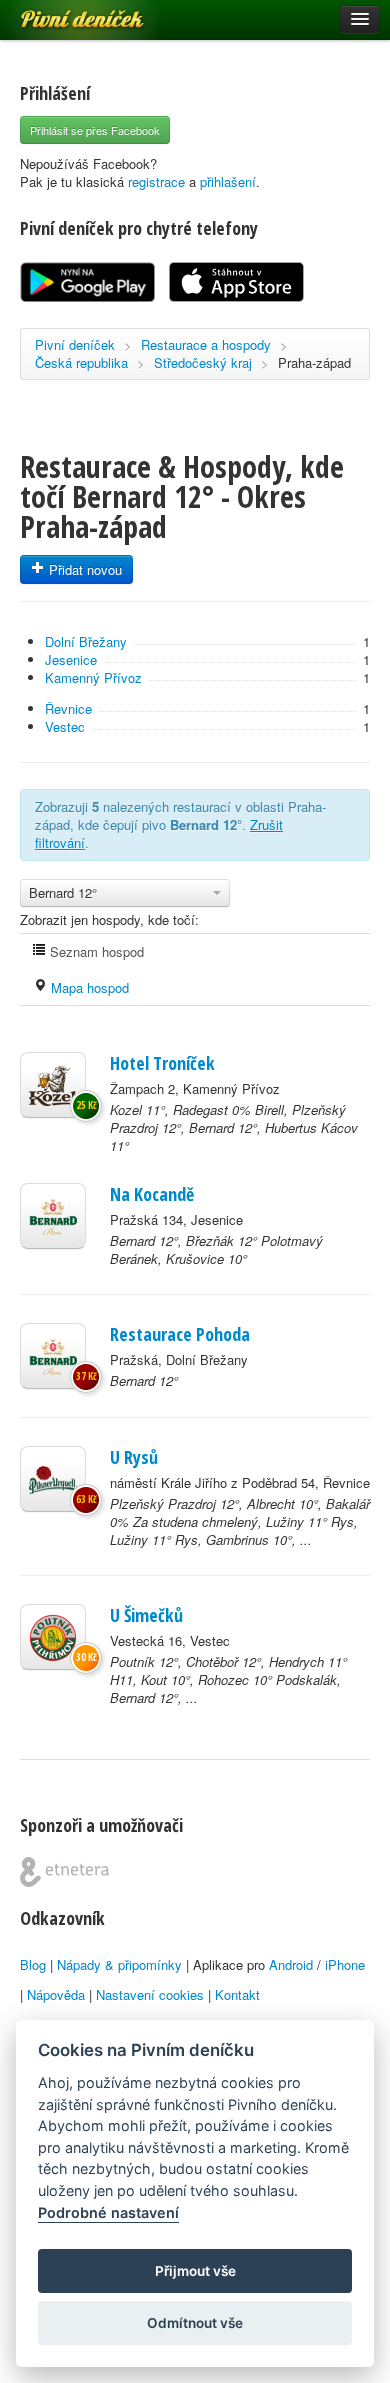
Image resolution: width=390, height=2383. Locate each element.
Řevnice (68, 708)
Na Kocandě (152, 1194)
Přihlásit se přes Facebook (95, 130)
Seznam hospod (95, 951)
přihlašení (228, 181)
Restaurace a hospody (206, 344)
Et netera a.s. (64, 1872)
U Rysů (134, 1457)
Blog (33, 1964)
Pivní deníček (60, 12)
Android (291, 1964)
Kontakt (237, 1994)
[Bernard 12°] (53, 1216)
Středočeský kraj (203, 362)
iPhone (345, 1964)
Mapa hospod (88, 987)
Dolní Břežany (86, 641)
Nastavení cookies (150, 1994)
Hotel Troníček (162, 1063)
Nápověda (56, 1994)
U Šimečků (146, 1615)
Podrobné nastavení (108, 2212)
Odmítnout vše (195, 2323)
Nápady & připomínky (119, 1964)
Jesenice (71, 659)
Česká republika (81, 362)
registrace (156, 181)
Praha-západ (314, 362)
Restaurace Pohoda (180, 1334)
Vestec (65, 726)
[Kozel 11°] (53, 1085)
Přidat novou (83, 569)
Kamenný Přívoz (93, 677)
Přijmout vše (195, 2271)
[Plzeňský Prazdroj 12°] (53, 1479)
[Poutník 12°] (53, 1637)
